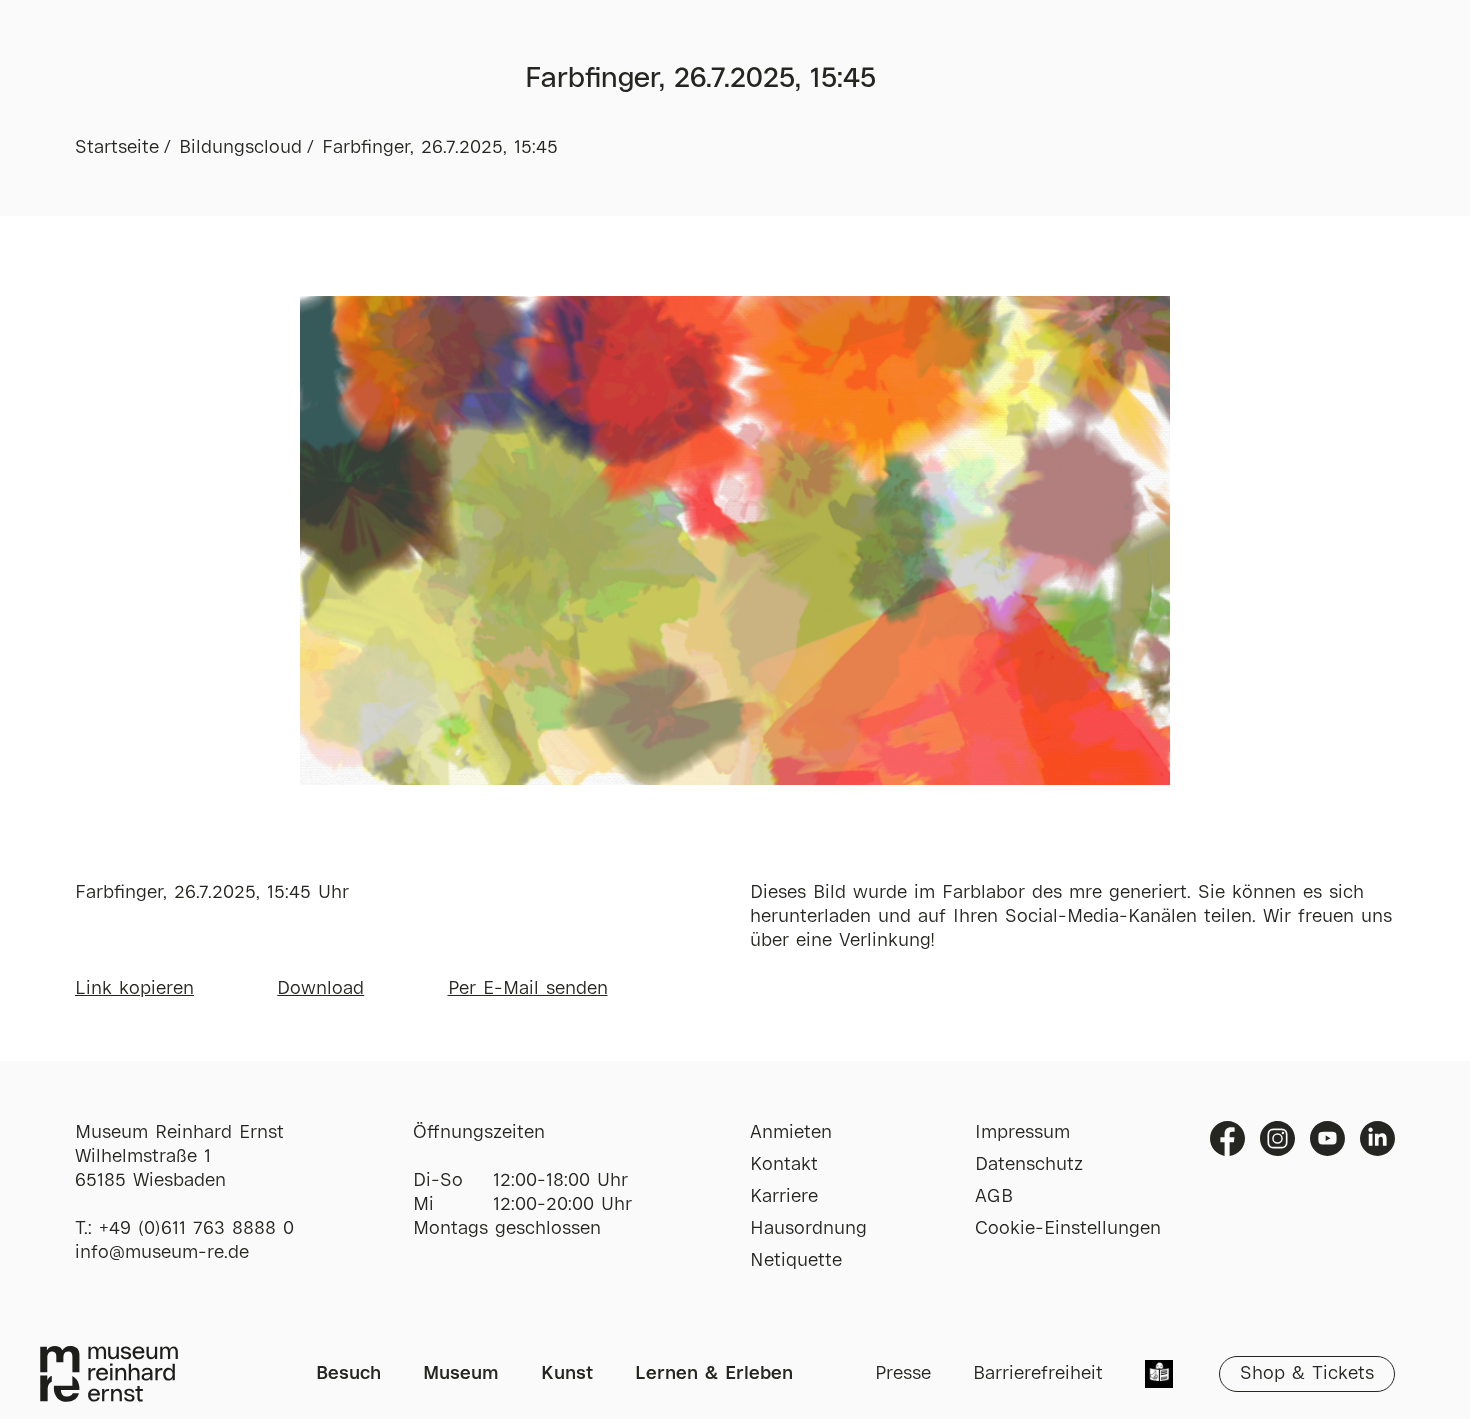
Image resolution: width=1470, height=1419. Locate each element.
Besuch (348, 1374)
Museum (461, 1374)
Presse (903, 1374)
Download (320, 989)
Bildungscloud (240, 148)
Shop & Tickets (1307, 1374)
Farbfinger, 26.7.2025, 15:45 (440, 148)
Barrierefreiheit (1038, 1374)
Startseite (117, 148)
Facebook (1227, 1138)
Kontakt (784, 1165)
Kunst (567, 1374)
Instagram (1277, 1138)
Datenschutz (1029, 1165)
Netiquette (796, 1261)
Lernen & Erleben (714, 1374)
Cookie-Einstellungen (1068, 1229)
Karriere (784, 1197)
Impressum (1022, 1133)
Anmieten (791, 1133)
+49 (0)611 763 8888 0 (196, 1229)
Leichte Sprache (1159, 1376)
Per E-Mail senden (528, 989)
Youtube (1327, 1138)
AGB (994, 1197)
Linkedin (1377, 1138)
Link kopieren (134, 989)
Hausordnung (808, 1229)
